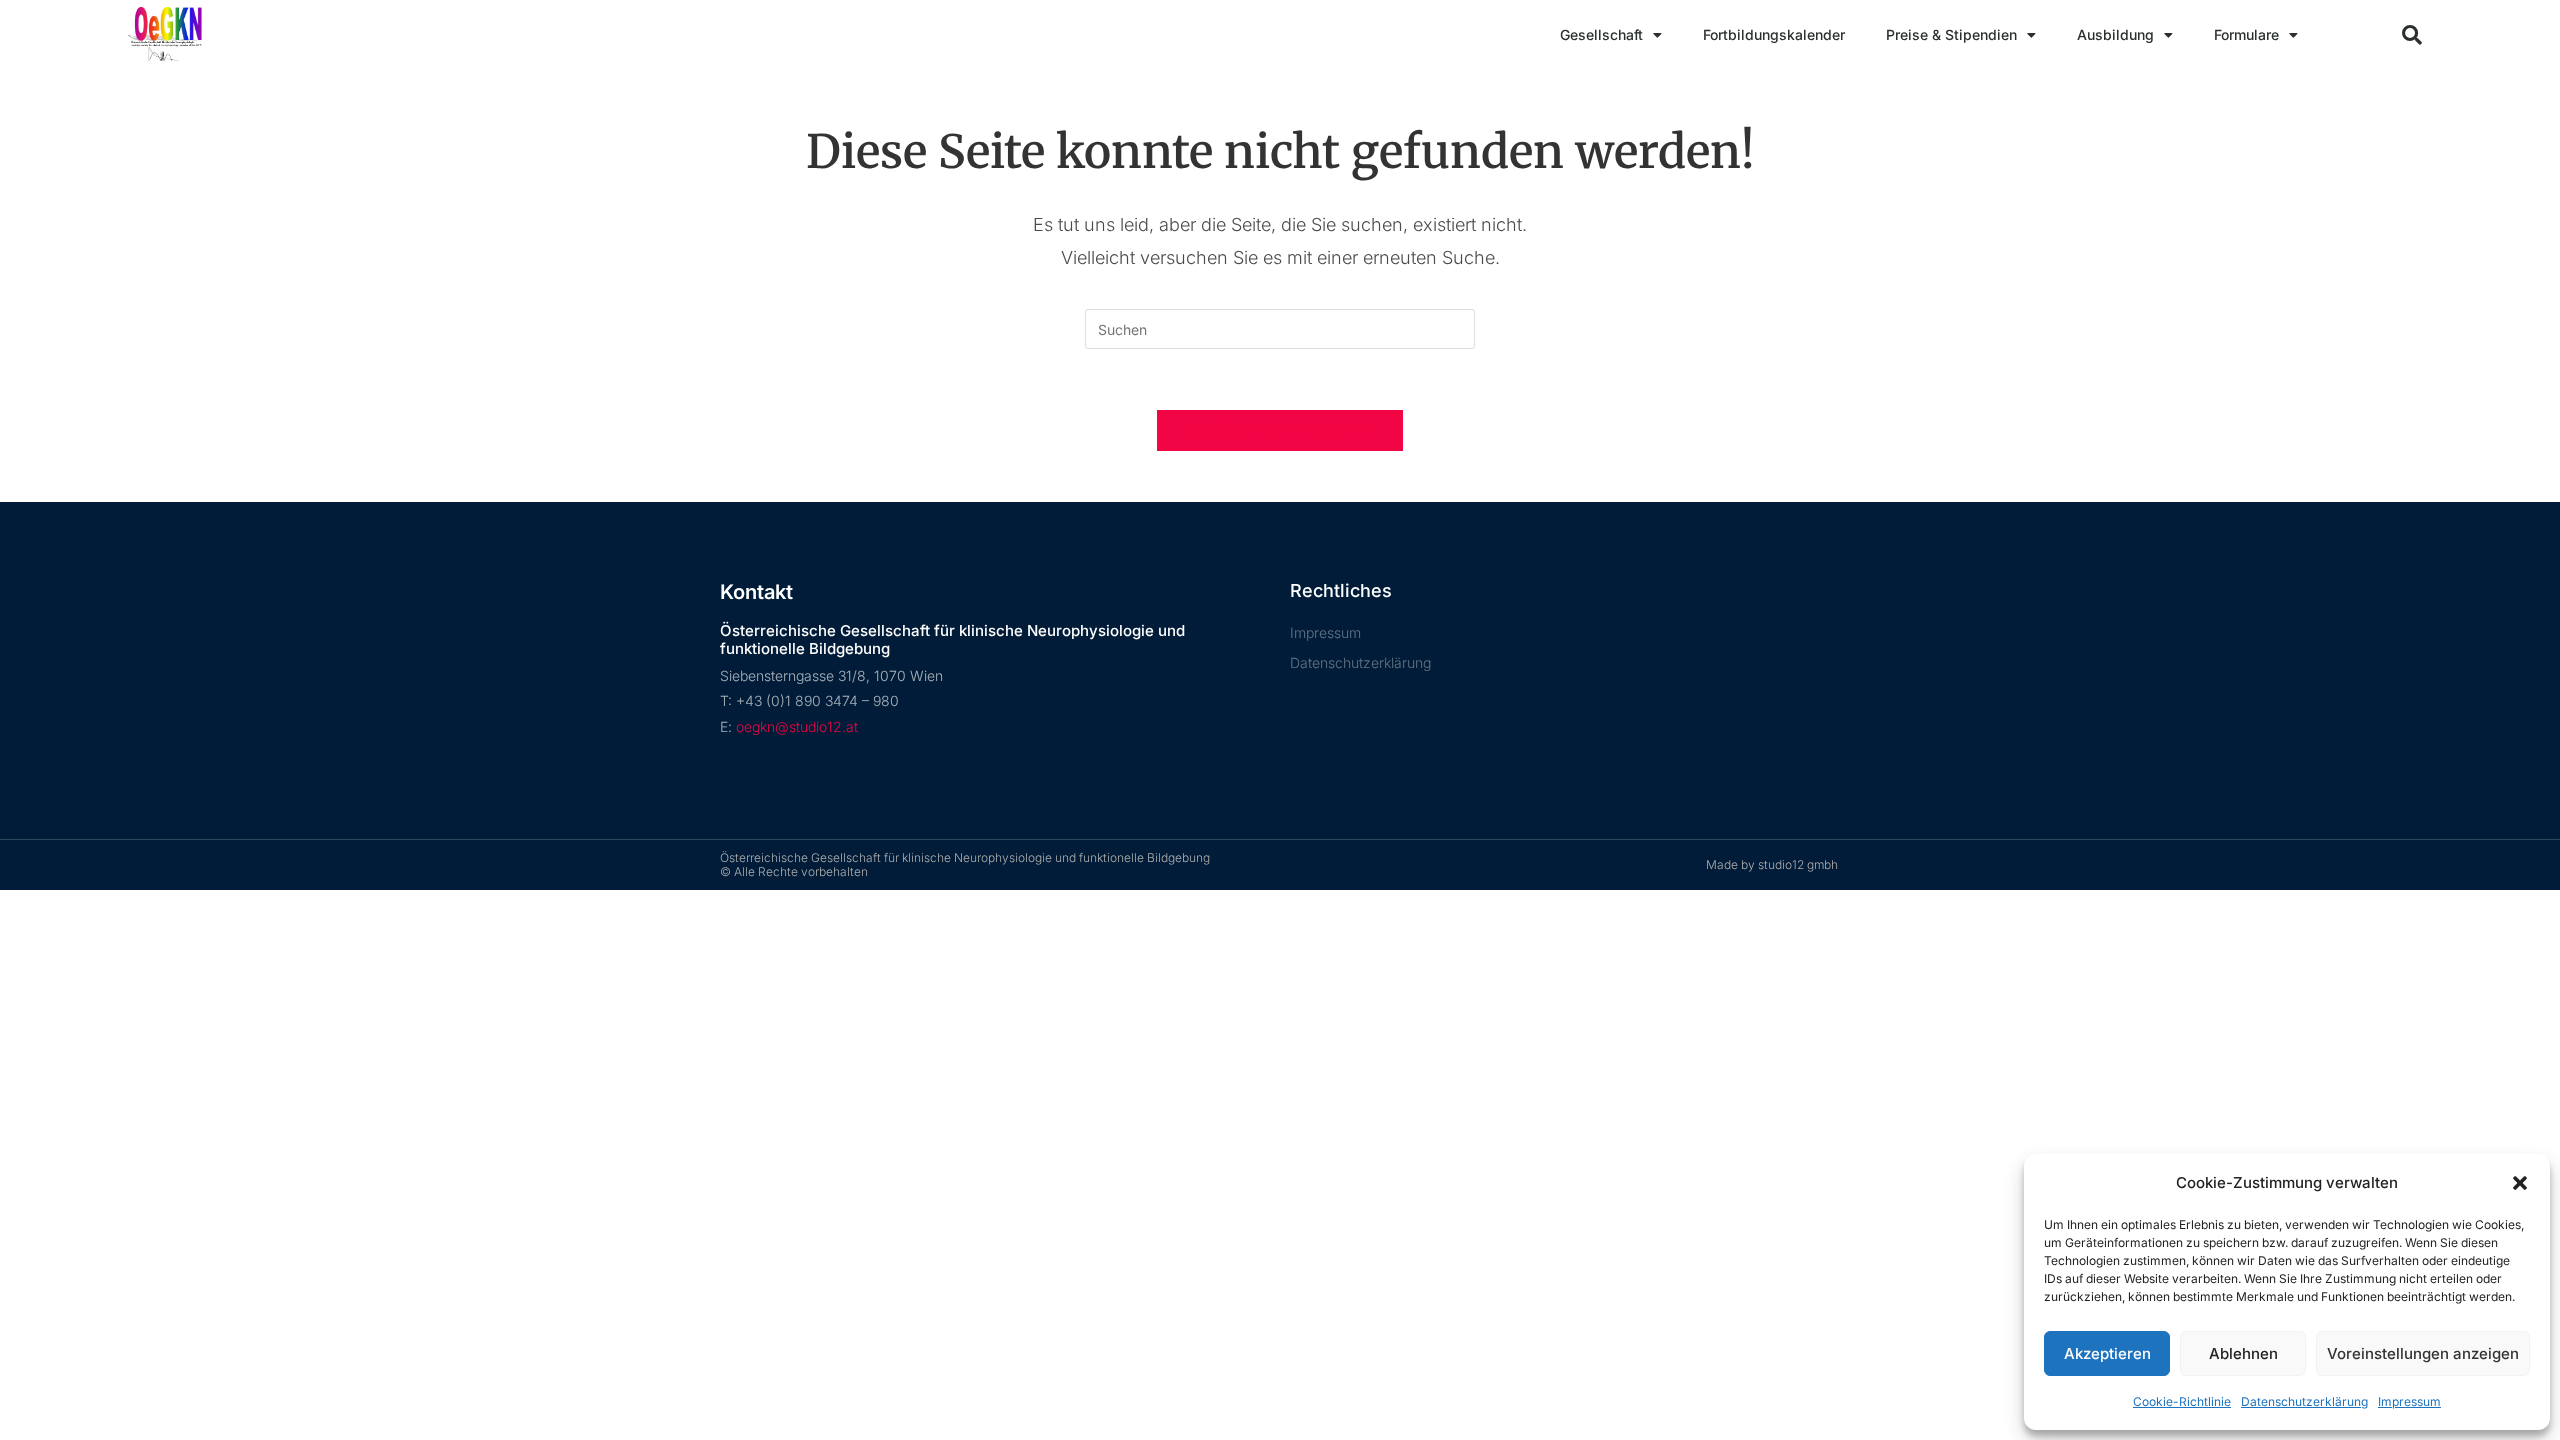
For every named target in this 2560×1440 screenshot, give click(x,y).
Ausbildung (2115, 34)
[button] (2520, 1183)
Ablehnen (2243, 1353)
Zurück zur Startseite (1279, 430)
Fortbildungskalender (1774, 34)
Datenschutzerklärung (2304, 1401)
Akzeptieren (2107, 1353)
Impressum (2409, 1401)
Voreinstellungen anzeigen (2423, 1353)
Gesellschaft (1601, 34)
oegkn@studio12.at (797, 726)
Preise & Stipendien (1951, 34)
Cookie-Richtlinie (2182, 1401)
